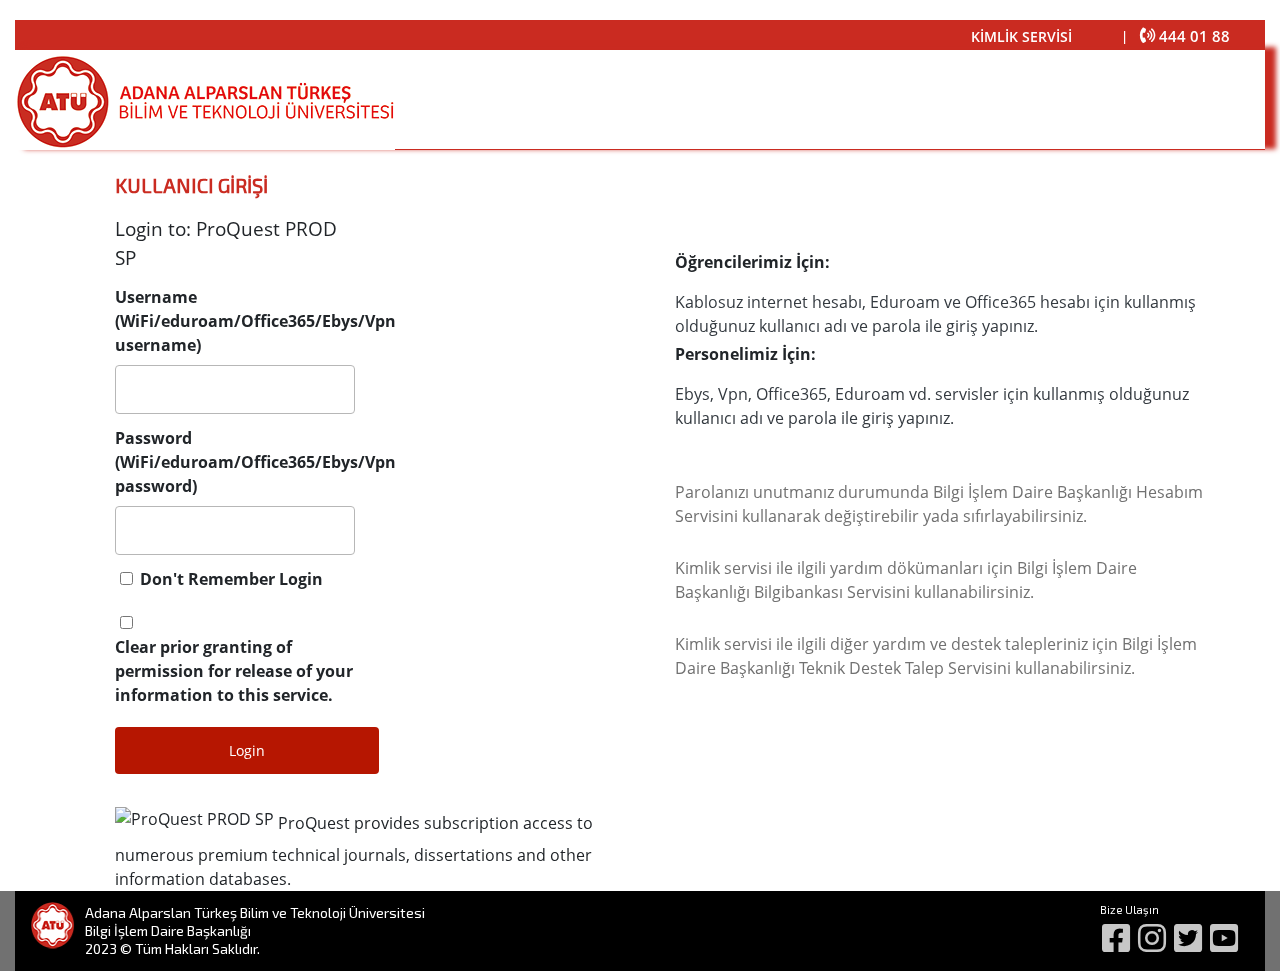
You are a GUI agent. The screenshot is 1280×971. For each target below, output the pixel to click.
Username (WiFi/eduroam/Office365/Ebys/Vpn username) (255, 321)
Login (247, 750)
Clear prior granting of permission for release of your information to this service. (234, 671)
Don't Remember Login (231, 579)
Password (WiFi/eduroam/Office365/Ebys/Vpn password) (255, 462)
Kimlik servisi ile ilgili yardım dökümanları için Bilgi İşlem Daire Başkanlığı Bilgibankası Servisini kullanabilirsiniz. (906, 580)
